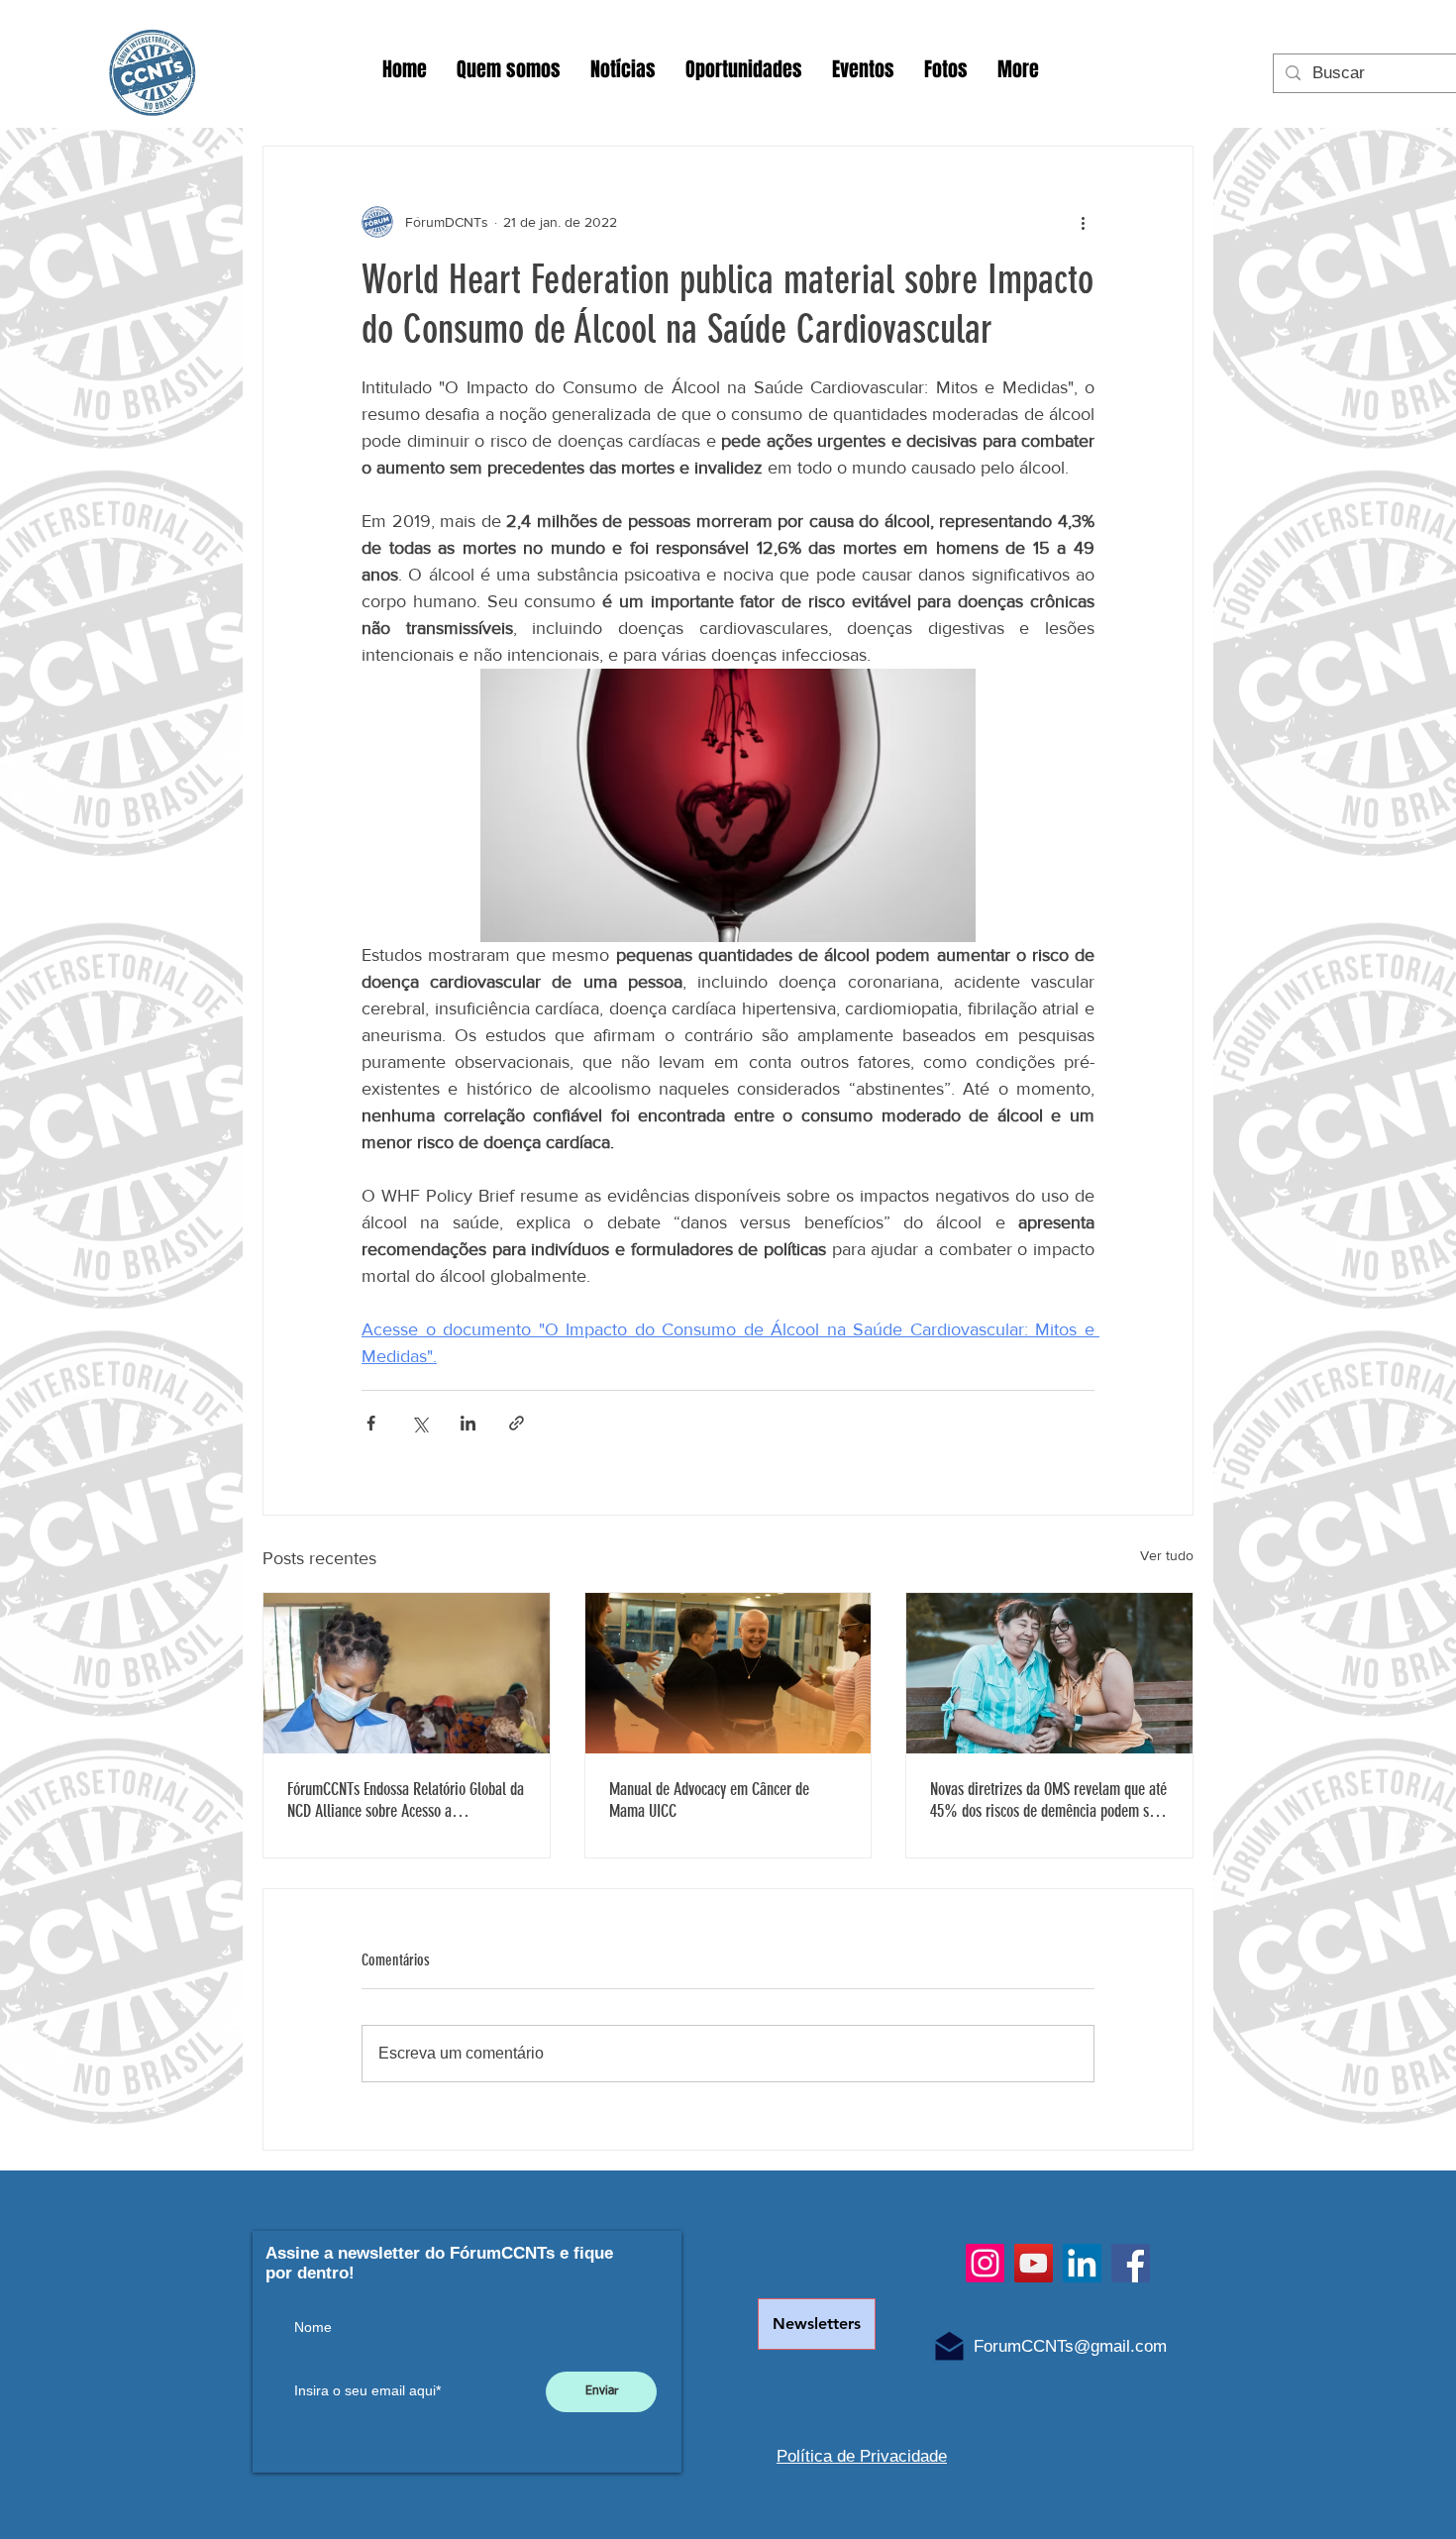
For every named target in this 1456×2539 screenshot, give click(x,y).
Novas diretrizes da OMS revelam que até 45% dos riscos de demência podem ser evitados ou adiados (1048, 1800)
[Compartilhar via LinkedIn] (468, 1423)
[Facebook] (1131, 2263)
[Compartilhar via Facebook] (371, 1423)
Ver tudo (1167, 1555)
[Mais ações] (1083, 222)
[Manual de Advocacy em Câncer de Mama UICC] (728, 1673)
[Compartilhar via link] (517, 1423)
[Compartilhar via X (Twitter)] (419, 1423)
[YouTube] (1034, 2263)
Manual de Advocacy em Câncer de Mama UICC (709, 1800)
